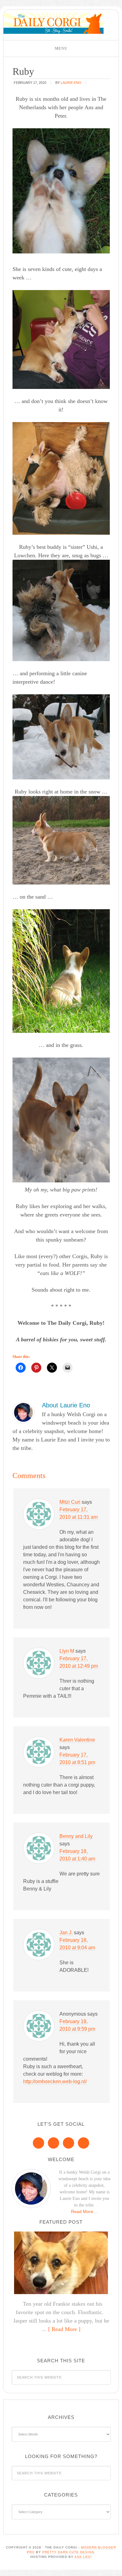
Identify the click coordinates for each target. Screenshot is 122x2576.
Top (115, 2567)
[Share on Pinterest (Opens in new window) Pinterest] (36, 1368)
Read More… (84, 2211)
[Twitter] (69, 2143)
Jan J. (66, 1933)
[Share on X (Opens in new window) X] (52, 1368)
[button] (61, 48)
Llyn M (67, 1651)
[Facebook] (38, 2143)
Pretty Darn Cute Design (68, 2552)
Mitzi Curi (70, 1502)
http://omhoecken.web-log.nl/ (55, 2081)
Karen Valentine (77, 1740)
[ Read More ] (64, 2329)
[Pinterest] (53, 2143)
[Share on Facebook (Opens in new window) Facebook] (21, 1368)
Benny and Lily (76, 1836)
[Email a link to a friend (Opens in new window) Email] (68, 1368)
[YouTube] (84, 2143)
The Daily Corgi (53, 23)
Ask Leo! (83, 2557)
